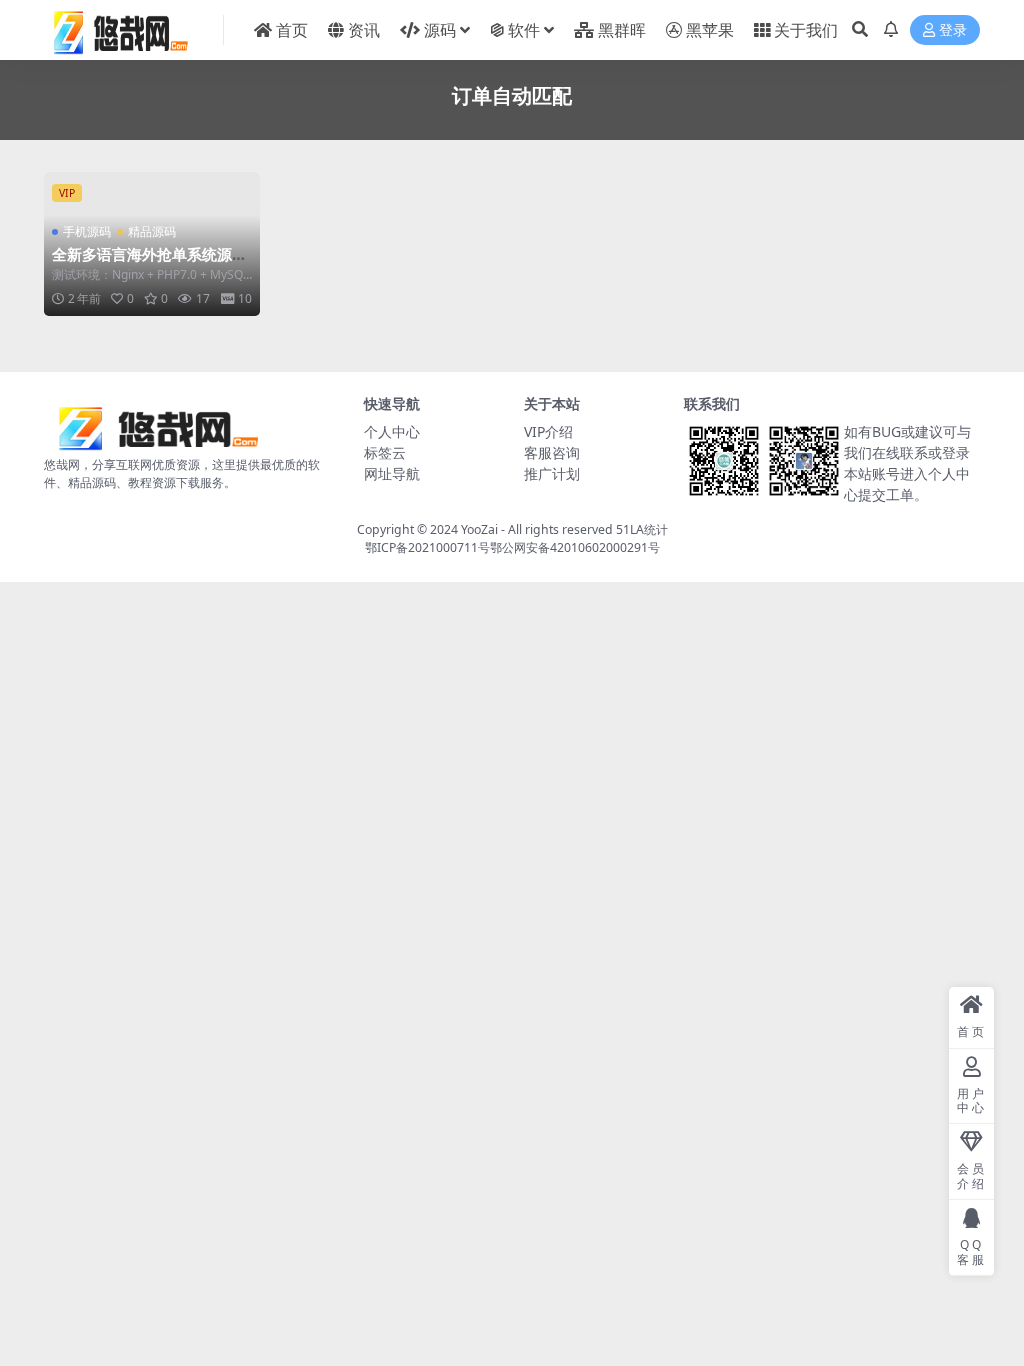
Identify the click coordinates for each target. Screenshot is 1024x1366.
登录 (953, 30)
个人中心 (392, 431)
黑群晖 (622, 30)
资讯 (364, 30)
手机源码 (87, 231)
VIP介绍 (548, 431)
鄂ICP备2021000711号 (427, 547)
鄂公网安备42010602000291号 (575, 547)
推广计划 (552, 473)
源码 (440, 30)
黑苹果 (710, 30)
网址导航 (392, 473)
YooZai (479, 529)
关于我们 (806, 30)
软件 (524, 30)
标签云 (385, 452)
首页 (292, 30)
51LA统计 (642, 529)
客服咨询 (552, 452)
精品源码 (152, 231)
